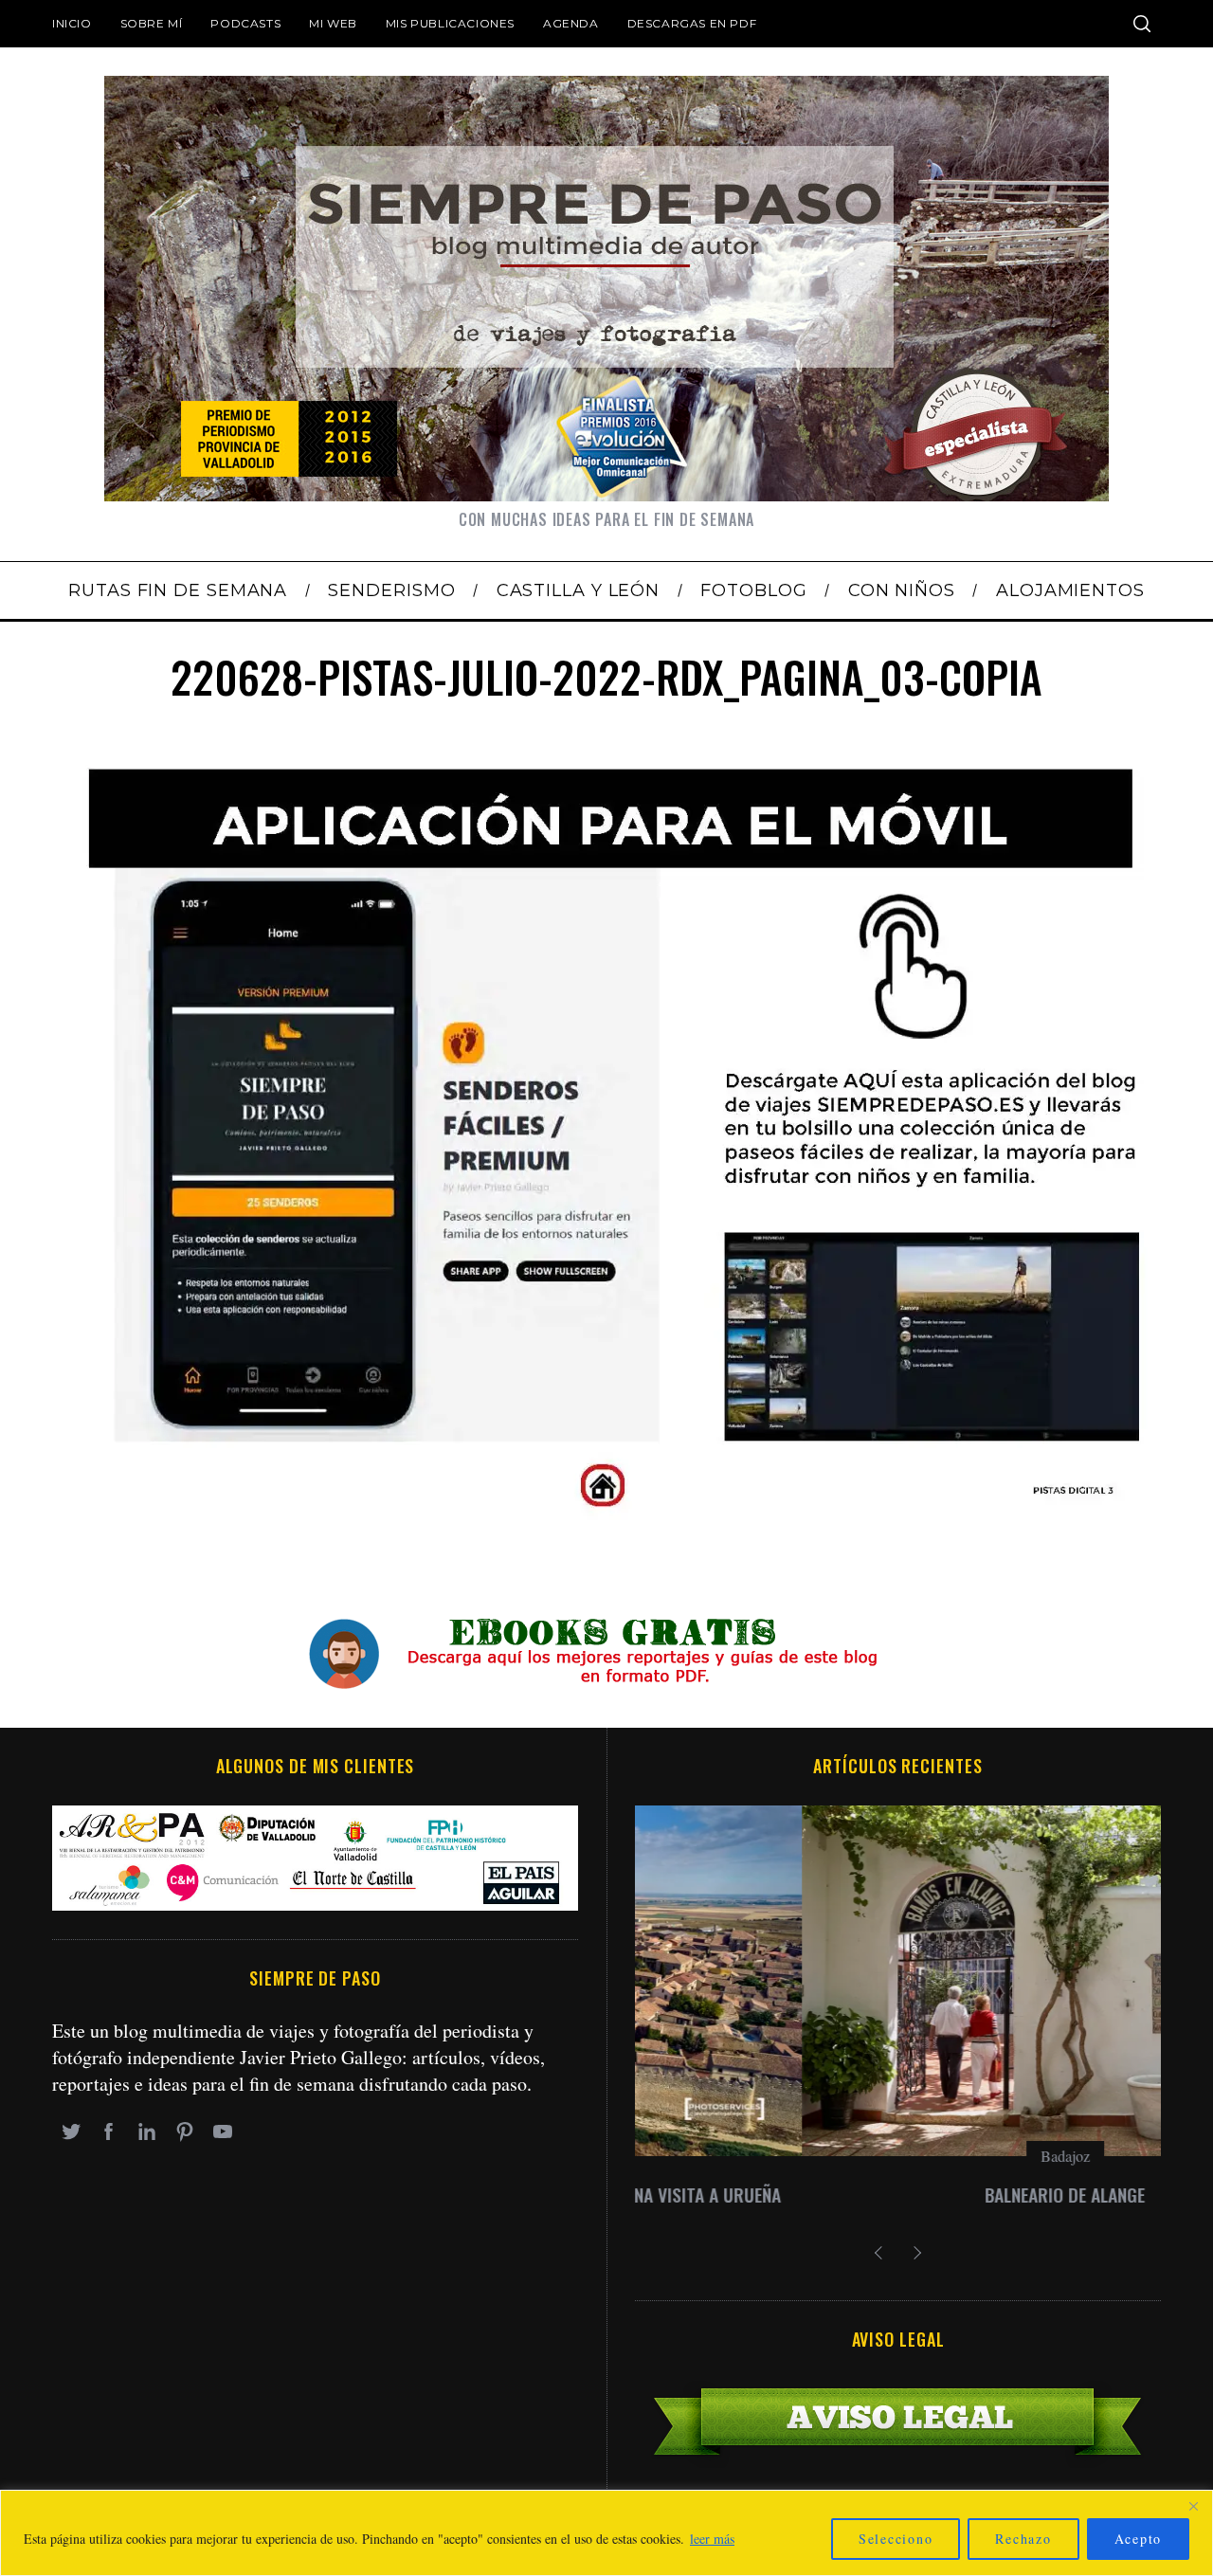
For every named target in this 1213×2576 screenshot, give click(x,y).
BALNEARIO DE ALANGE (898, 2195)
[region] (606, 2533)
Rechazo (1023, 2539)
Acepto (1139, 2539)
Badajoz (898, 2156)
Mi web (333, 23)
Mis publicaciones (450, 23)
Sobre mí (152, 23)
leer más (712, 2539)
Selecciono (896, 2539)
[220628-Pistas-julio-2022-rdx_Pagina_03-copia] (606, 1515)
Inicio (72, 23)
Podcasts (245, 23)
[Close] (1193, 2506)
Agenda (571, 23)
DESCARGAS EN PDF (692, 23)
